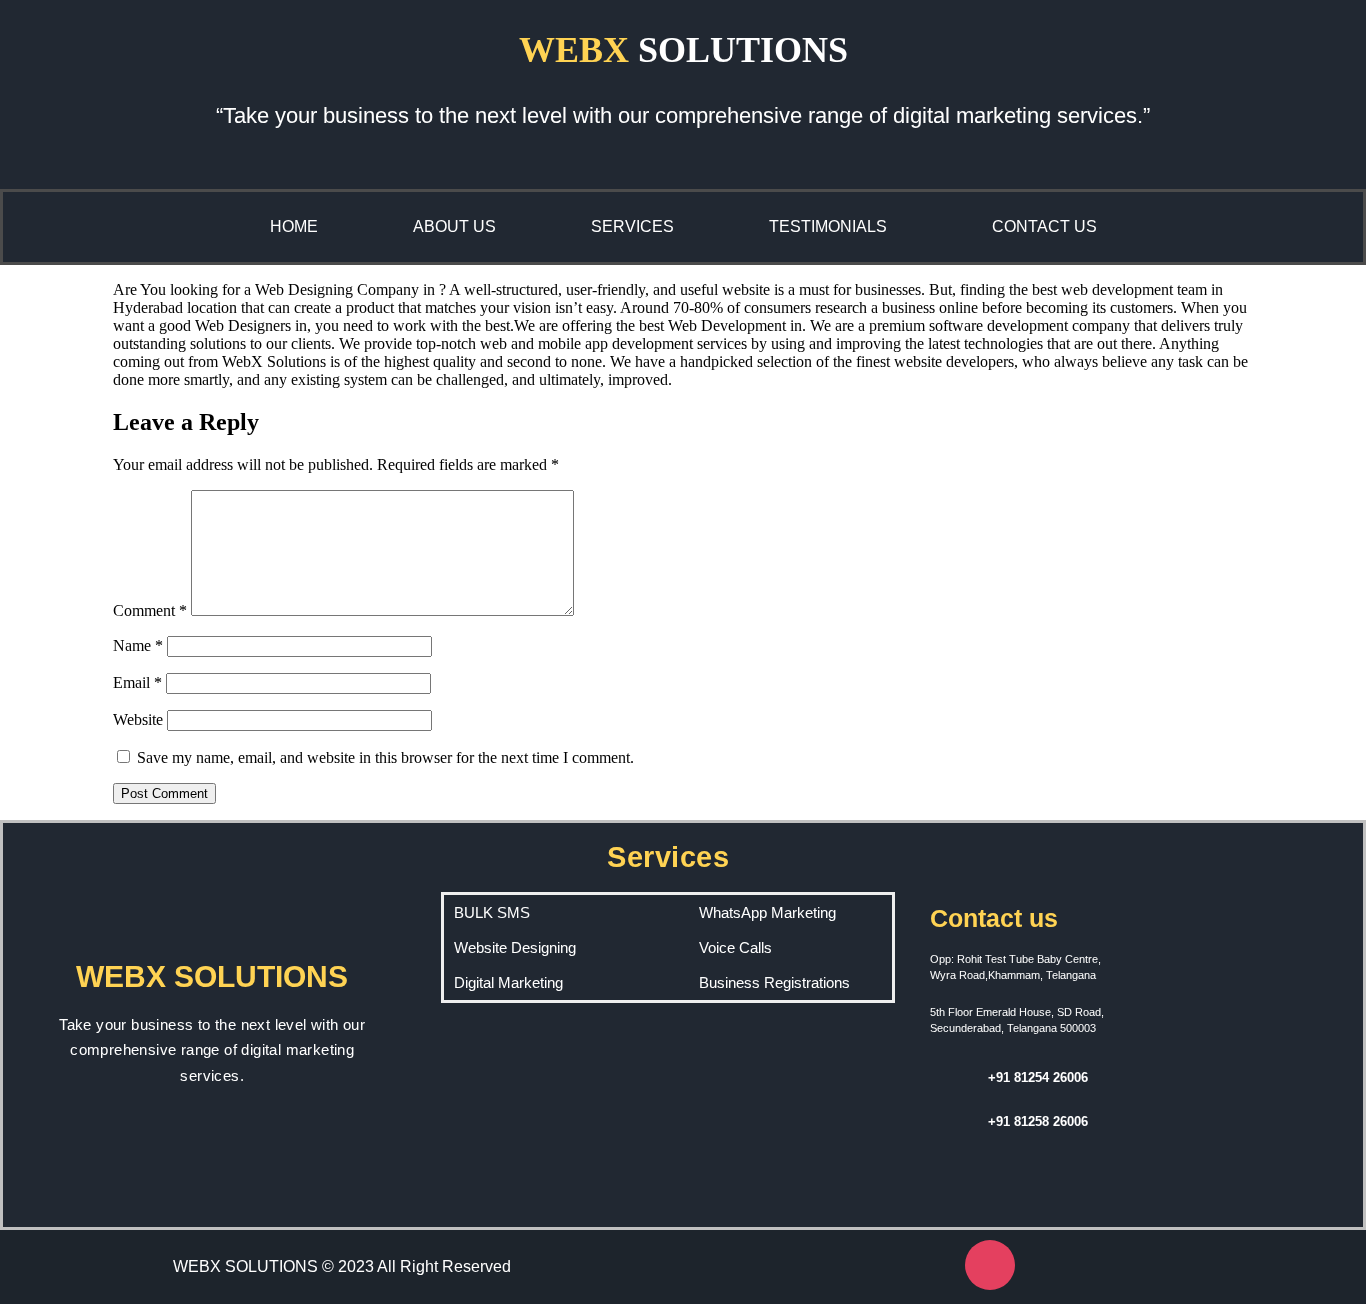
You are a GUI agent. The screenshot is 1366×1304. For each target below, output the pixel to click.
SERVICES (632, 226)
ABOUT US (454, 226)
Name (138, 645)
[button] (833, 227)
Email (137, 682)
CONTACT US (1044, 226)
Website (138, 719)
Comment (150, 610)
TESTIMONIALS (828, 226)
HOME (294, 226)
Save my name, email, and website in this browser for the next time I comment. (385, 757)
